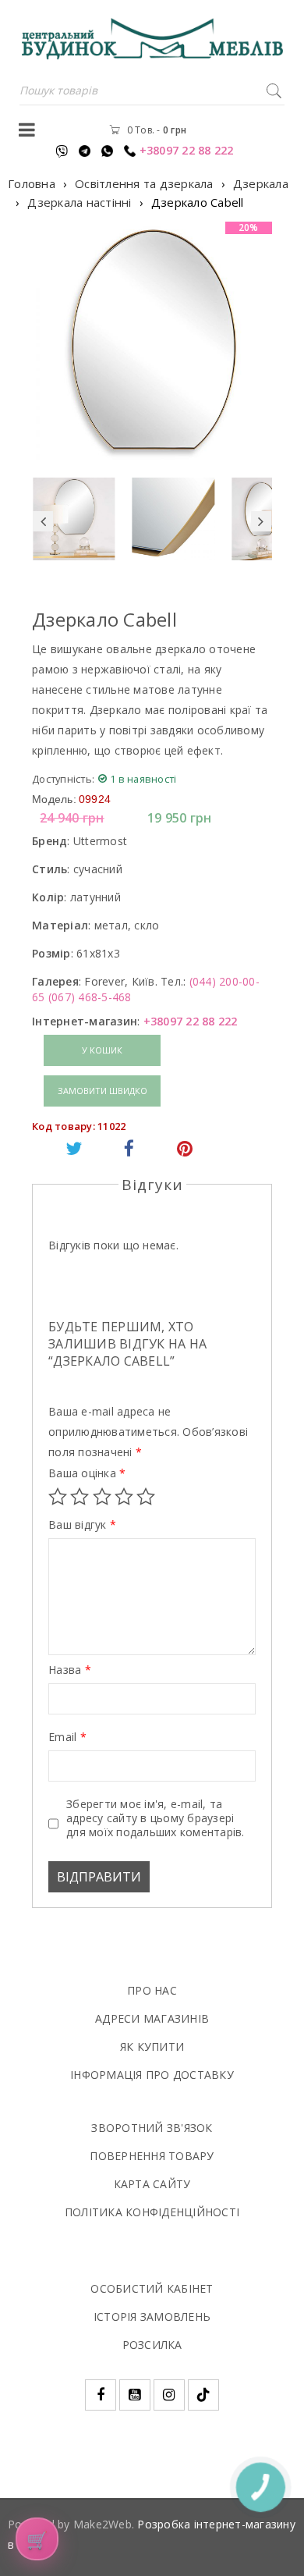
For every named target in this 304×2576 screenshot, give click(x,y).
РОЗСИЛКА (152, 2345)
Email (67, 1737)
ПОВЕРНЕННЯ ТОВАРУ (152, 2156)
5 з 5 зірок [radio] (146, 1497)
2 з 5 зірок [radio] (80, 1497)
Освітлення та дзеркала (144, 183)
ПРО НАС (152, 1990)
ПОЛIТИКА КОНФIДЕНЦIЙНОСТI (152, 2212)
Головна (32, 183)
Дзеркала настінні (79, 202)
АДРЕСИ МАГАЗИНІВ (152, 2018)
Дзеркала (261, 183)
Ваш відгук (82, 1525)
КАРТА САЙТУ (152, 2184)
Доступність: (63, 779)
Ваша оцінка (87, 1473)
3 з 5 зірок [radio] (102, 1497)
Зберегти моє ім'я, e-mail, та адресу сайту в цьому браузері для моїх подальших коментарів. (156, 1818)
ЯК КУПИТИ (152, 2047)
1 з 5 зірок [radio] (58, 1497)
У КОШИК (102, 1050)
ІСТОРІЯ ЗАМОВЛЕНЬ (152, 2317)
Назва (70, 1670)
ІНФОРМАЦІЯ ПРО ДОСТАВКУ (152, 2075)
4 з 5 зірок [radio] (124, 1497)
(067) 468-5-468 (90, 997)
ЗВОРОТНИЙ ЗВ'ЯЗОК (152, 2128)
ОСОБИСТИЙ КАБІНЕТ (152, 2288)
